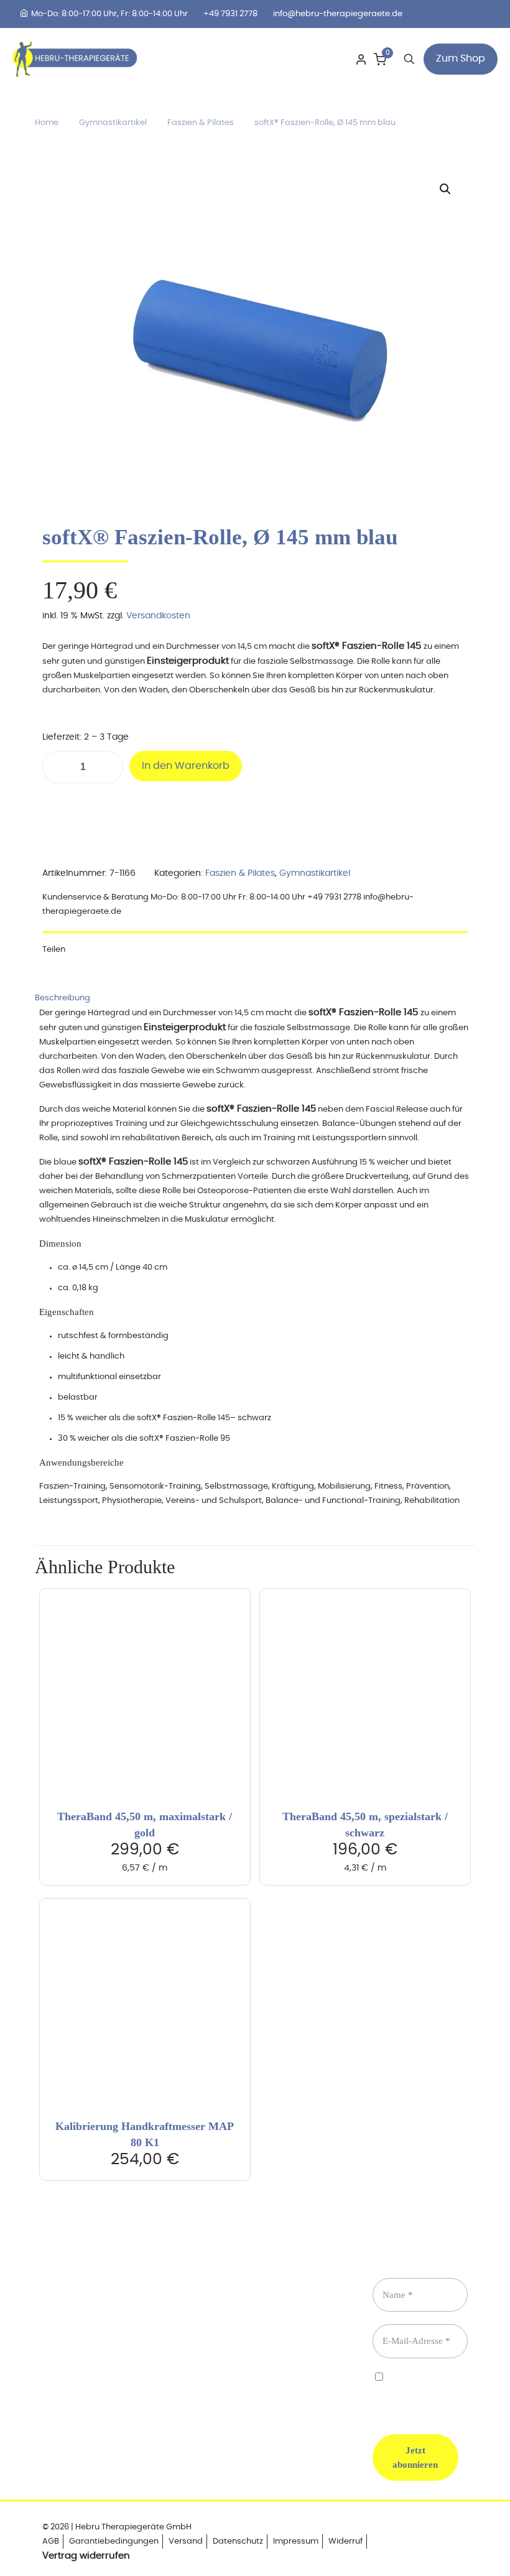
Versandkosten (158, 616)
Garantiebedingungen (114, 2541)
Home (47, 123)
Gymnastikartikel (113, 123)
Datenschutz (238, 2541)
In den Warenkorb (186, 766)
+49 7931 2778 (230, 14)
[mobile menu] (320, 59)
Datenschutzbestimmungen (429, 2388)
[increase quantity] (109, 767)
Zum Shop (461, 58)
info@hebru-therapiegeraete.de (338, 14)
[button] (446, 189)
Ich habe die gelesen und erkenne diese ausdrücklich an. (429, 2393)
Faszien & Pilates (201, 123)
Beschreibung (63, 998)
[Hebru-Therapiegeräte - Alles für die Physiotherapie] (75, 59)
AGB (51, 2541)
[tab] (255, 998)
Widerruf (345, 2541)
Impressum (296, 2541)
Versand (186, 2541)
